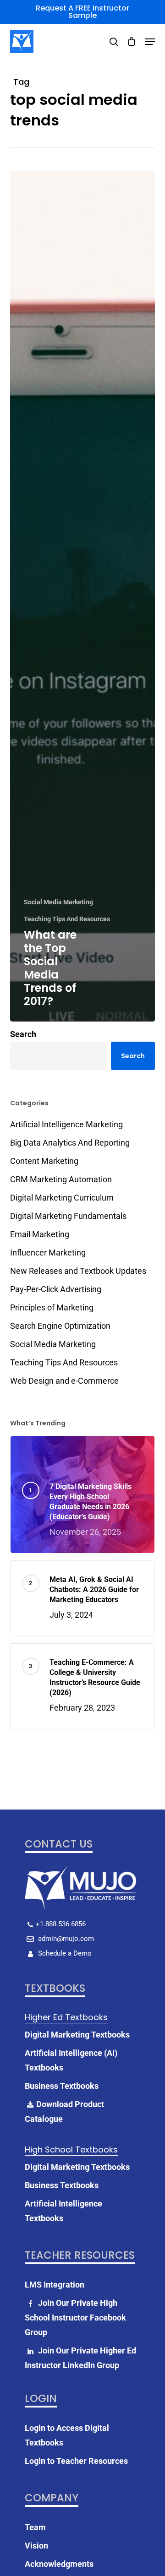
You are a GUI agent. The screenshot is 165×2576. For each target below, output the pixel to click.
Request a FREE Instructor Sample (82, 12)
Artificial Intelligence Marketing (66, 1124)
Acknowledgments (59, 2564)
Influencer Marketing (48, 1253)
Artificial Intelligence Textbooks (63, 2211)
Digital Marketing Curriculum (62, 1198)
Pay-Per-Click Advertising (56, 1289)
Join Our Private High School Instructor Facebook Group (75, 2318)
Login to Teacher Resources (76, 2461)
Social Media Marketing (58, 902)
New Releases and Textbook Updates (78, 1271)
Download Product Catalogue (64, 2111)
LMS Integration (55, 2285)
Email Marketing (40, 1234)
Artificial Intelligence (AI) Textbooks (71, 2060)
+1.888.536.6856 (61, 1924)
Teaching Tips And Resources (67, 919)
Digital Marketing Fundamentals (68, 1216)
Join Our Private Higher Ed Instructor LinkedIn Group (80, 2358)
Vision (36, 2546)
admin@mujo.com (65, 1939)
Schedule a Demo (64, 1953)
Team (35, 2527)
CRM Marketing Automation (61, 1179)
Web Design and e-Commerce (64, 1381)
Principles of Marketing (52, 1307)
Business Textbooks (62, 2086)
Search (23, 1034)
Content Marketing (44, 1161)
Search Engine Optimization (60, 1326)
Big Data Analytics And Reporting (70, 1143)
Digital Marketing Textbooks (77, 2035)
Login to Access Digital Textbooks (67, 2435)
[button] (150, 42)
